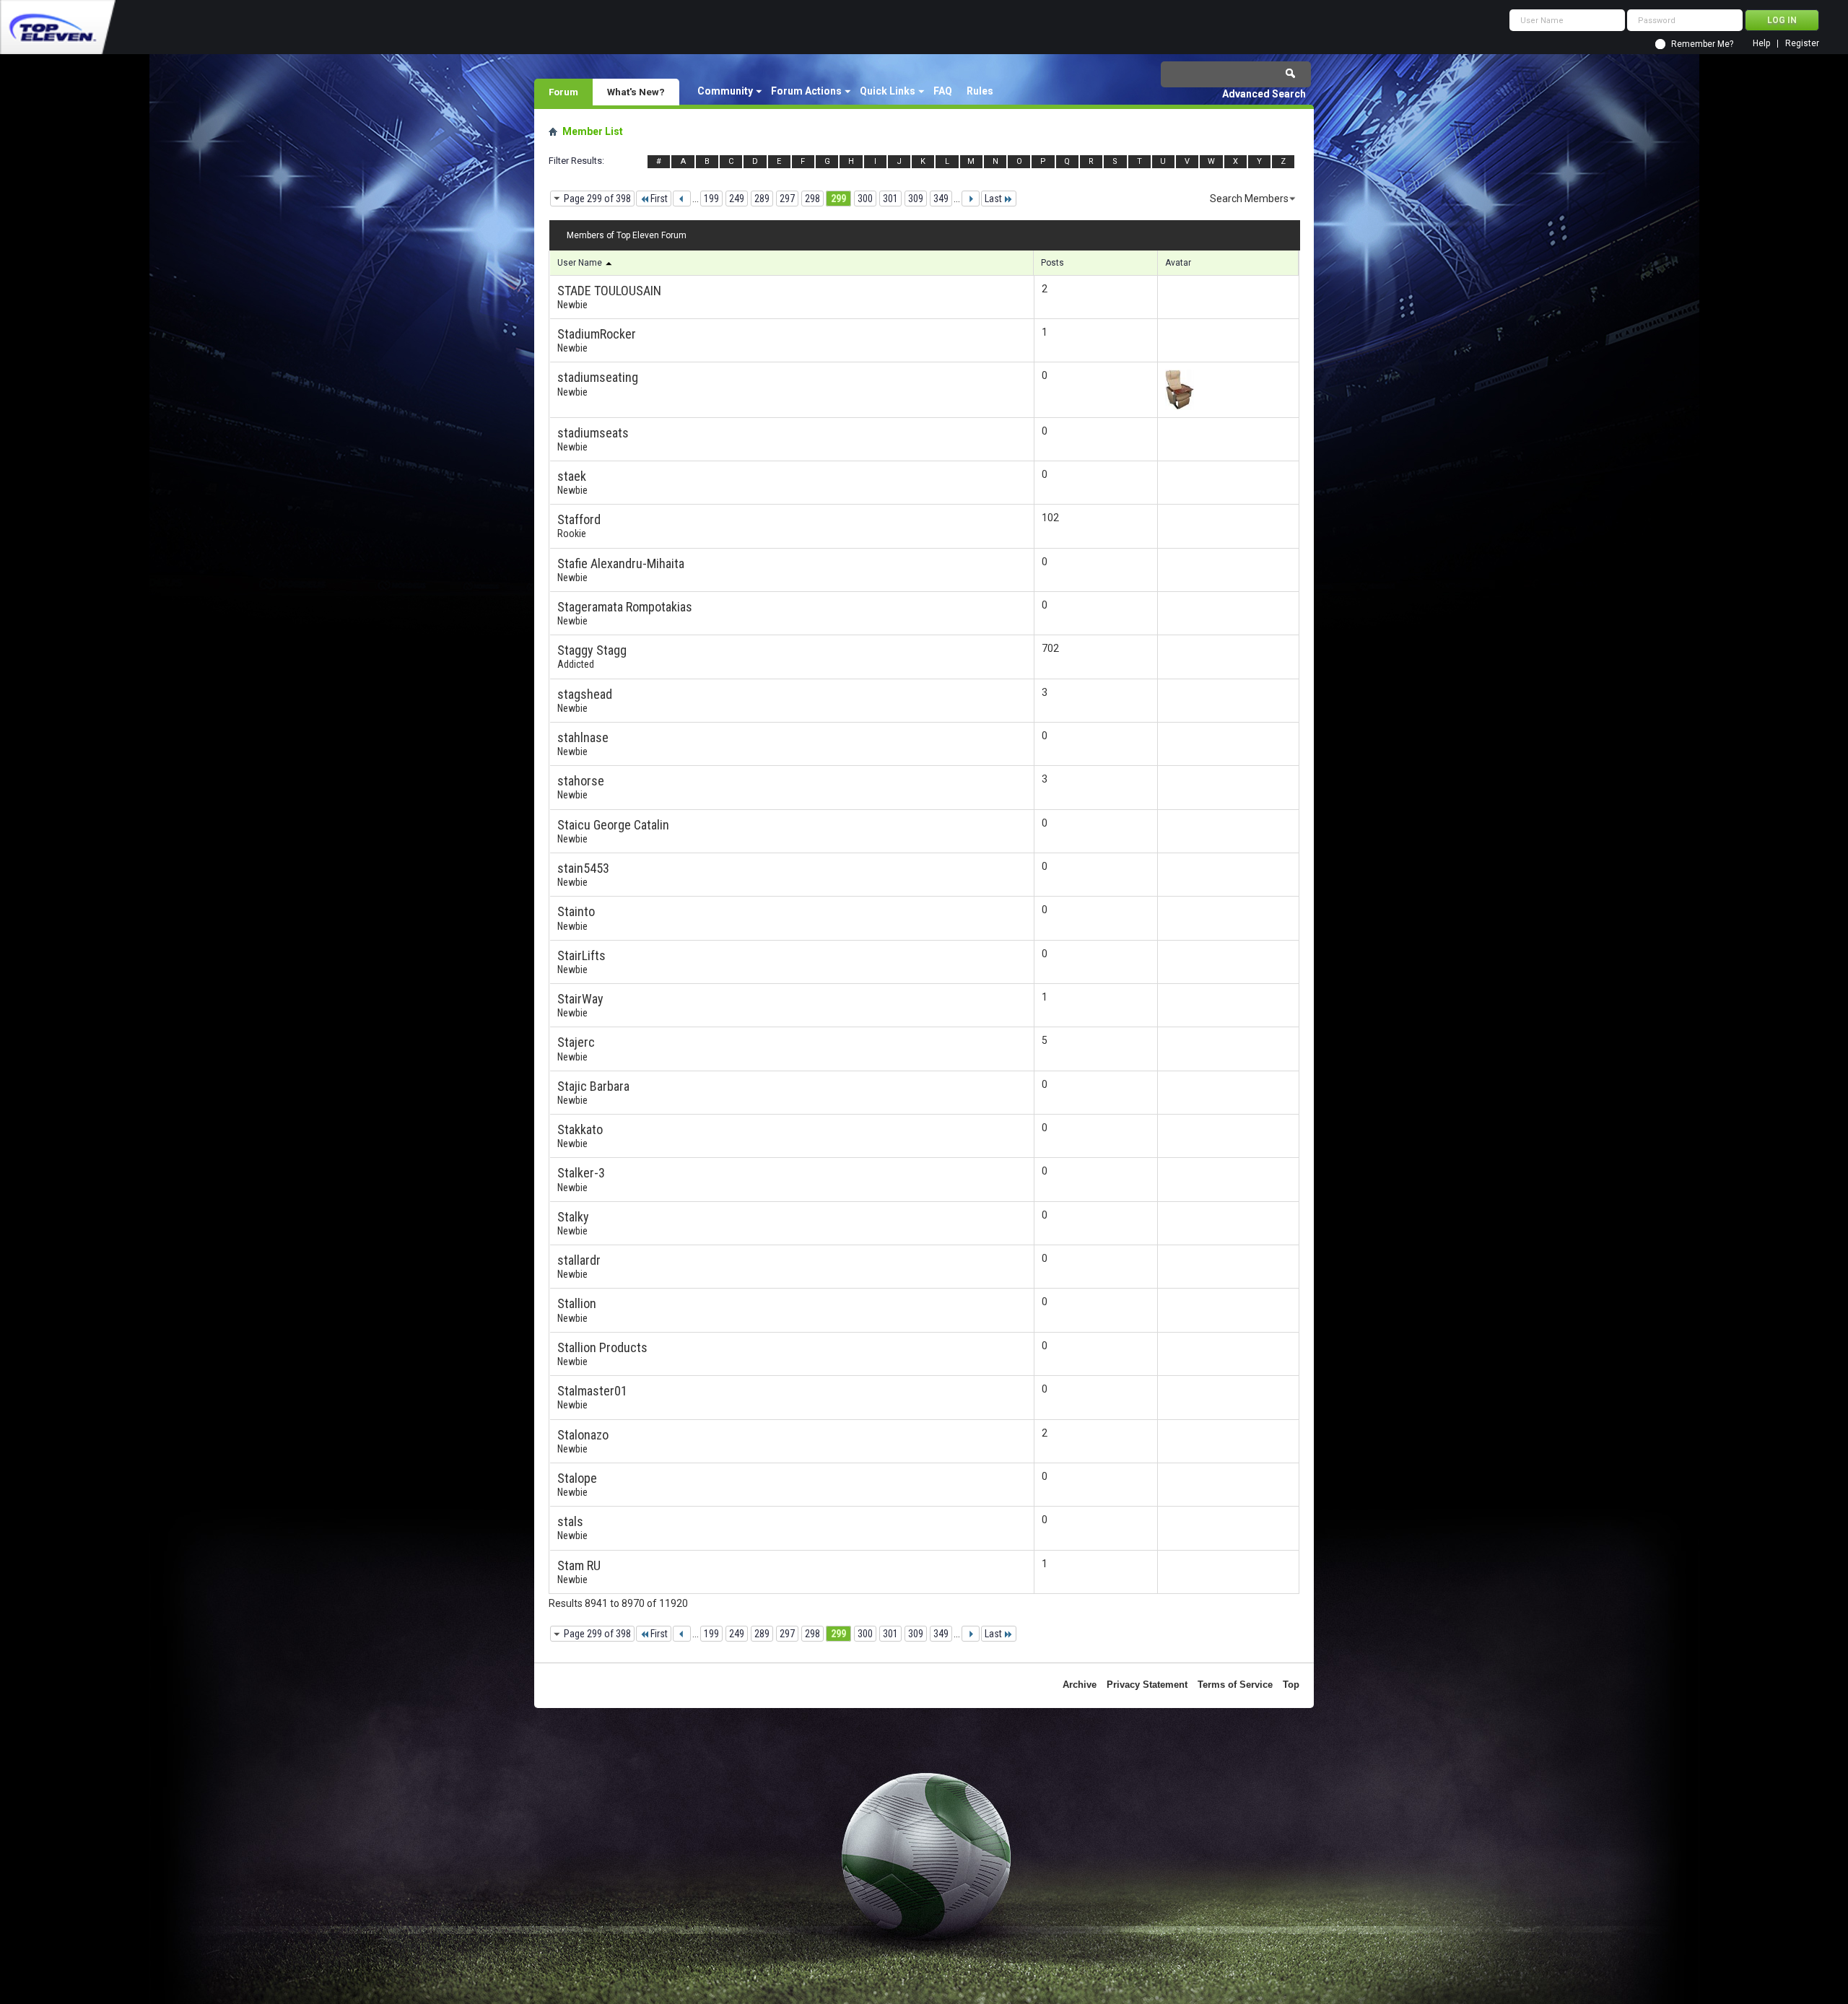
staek (572, 476)
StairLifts (581, 955)
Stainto (576, 911)
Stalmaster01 (592, 1391)
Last (993, 199)
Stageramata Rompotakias (625, 607)
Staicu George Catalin (613, 825)
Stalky (573, 1217)
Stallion (577, 1303)
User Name (581, 263)
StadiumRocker (597, 334)
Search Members (1249, 199)
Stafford (579, 519)
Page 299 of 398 (597, 199)
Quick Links (888, 91)
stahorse (581, 781)
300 (865, 199)
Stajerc (576, 1042)
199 (711, 199)
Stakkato (580, 1129)
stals (570, 1521)
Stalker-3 (581, 1173)
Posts (1052, 263)
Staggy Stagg (592, 650)
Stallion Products (602, 1347)
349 (941, 199)
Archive (1080, 1685)
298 (812, 199)
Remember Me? (1702, 44)
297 (787, 199)
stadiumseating (598, 377)
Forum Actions (806, 91)
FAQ (943, 91)
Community (725, 91)
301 (890, 199)
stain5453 (583, 868)
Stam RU (579, 1565)
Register (1802, 44)
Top (1291, 1685)
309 (916, 199)
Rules (980, 91)
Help (1761, 44)
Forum (563, 92)
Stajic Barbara (593, 1086)
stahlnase (583, 737)
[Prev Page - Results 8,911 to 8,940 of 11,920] (682, 199)
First (659, 199)
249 (737, 199)
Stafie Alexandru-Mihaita (621, 563)
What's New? (636, 92)
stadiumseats (593, 433)
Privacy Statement (1147, 1685)
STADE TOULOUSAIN (609, 291)
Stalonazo (583, 1435)
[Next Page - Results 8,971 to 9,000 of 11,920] (971, 199)
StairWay (580, 999)
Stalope (577, 1478)
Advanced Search (1264, 94)
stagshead (585, 694)
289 (762, 199)
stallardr (579, 1260)
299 (838, 199)
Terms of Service (1235, 1685)
